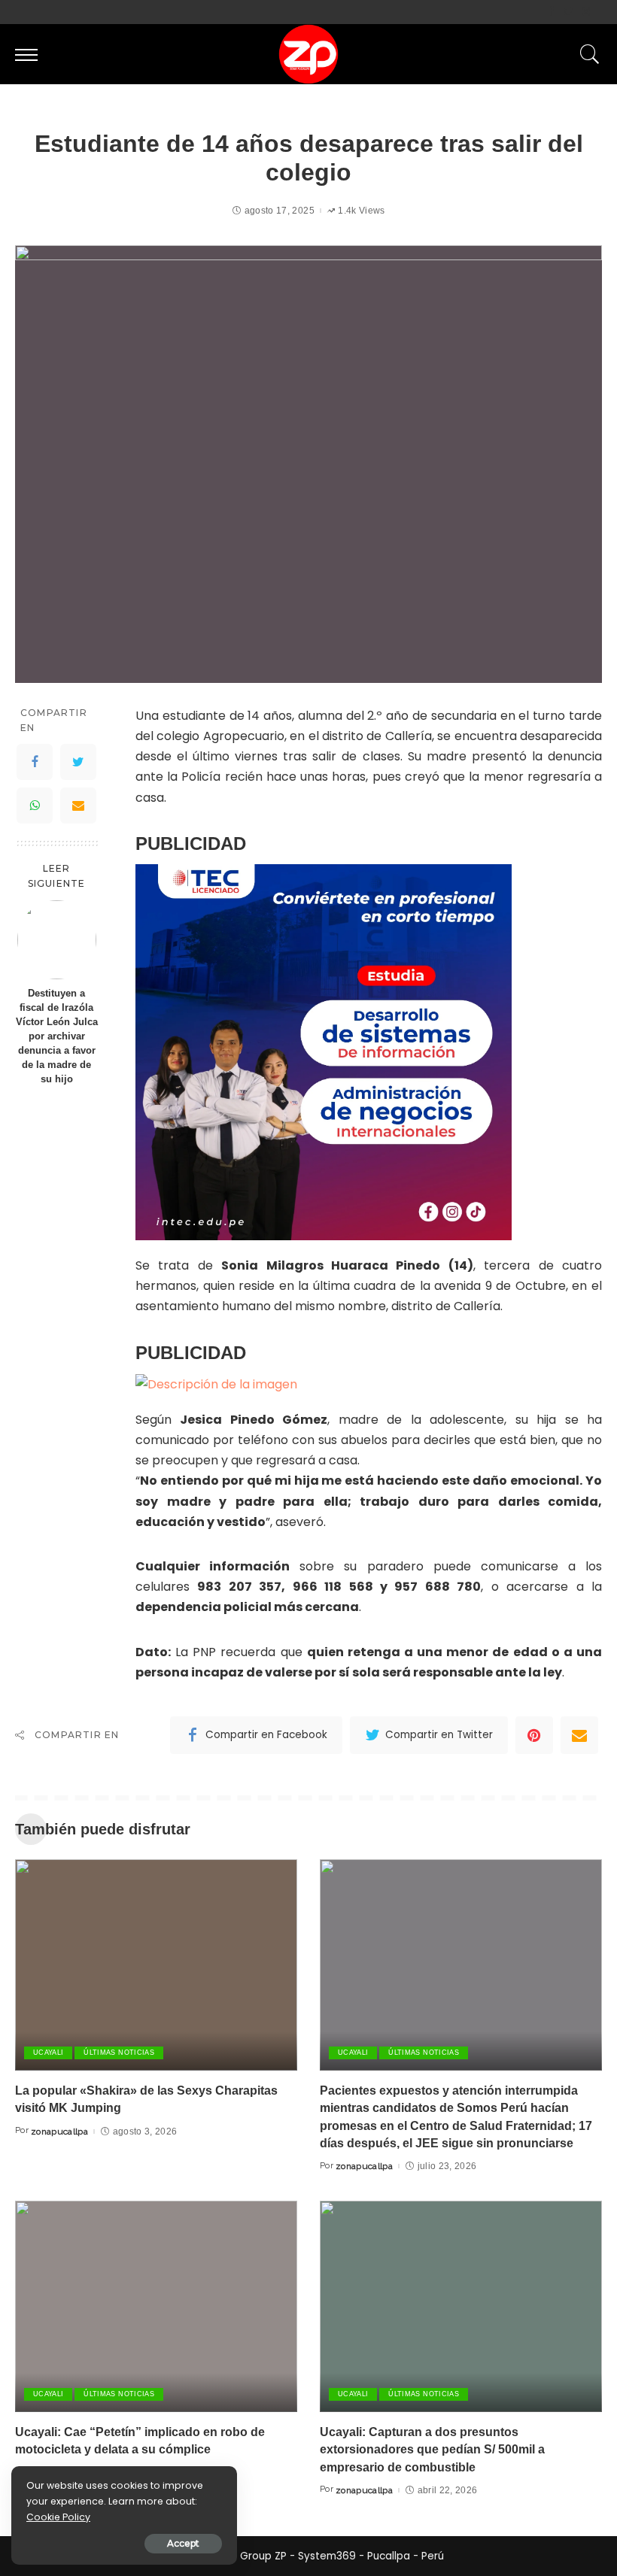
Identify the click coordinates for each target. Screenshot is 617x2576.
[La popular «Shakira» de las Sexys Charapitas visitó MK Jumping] (156, 1965)
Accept (183, 2543)
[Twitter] (568, 12)
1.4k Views (361, 211)
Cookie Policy (58, 2517)
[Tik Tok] (598, 12)
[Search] (586, 54)
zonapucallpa (59, 2131)
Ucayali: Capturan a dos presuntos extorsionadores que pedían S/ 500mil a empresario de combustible (432, 2449)
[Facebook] (551, 12)
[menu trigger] (30, 54)
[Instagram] (586, 12)
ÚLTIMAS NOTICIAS (119, 2053)
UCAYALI (48, 2053)
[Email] (78, 806)
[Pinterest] (534, 1735)
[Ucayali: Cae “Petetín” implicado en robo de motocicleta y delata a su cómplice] (156, 2306)
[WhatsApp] (35, 806)
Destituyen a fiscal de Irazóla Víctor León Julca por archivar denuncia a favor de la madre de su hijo (57, 1036)
